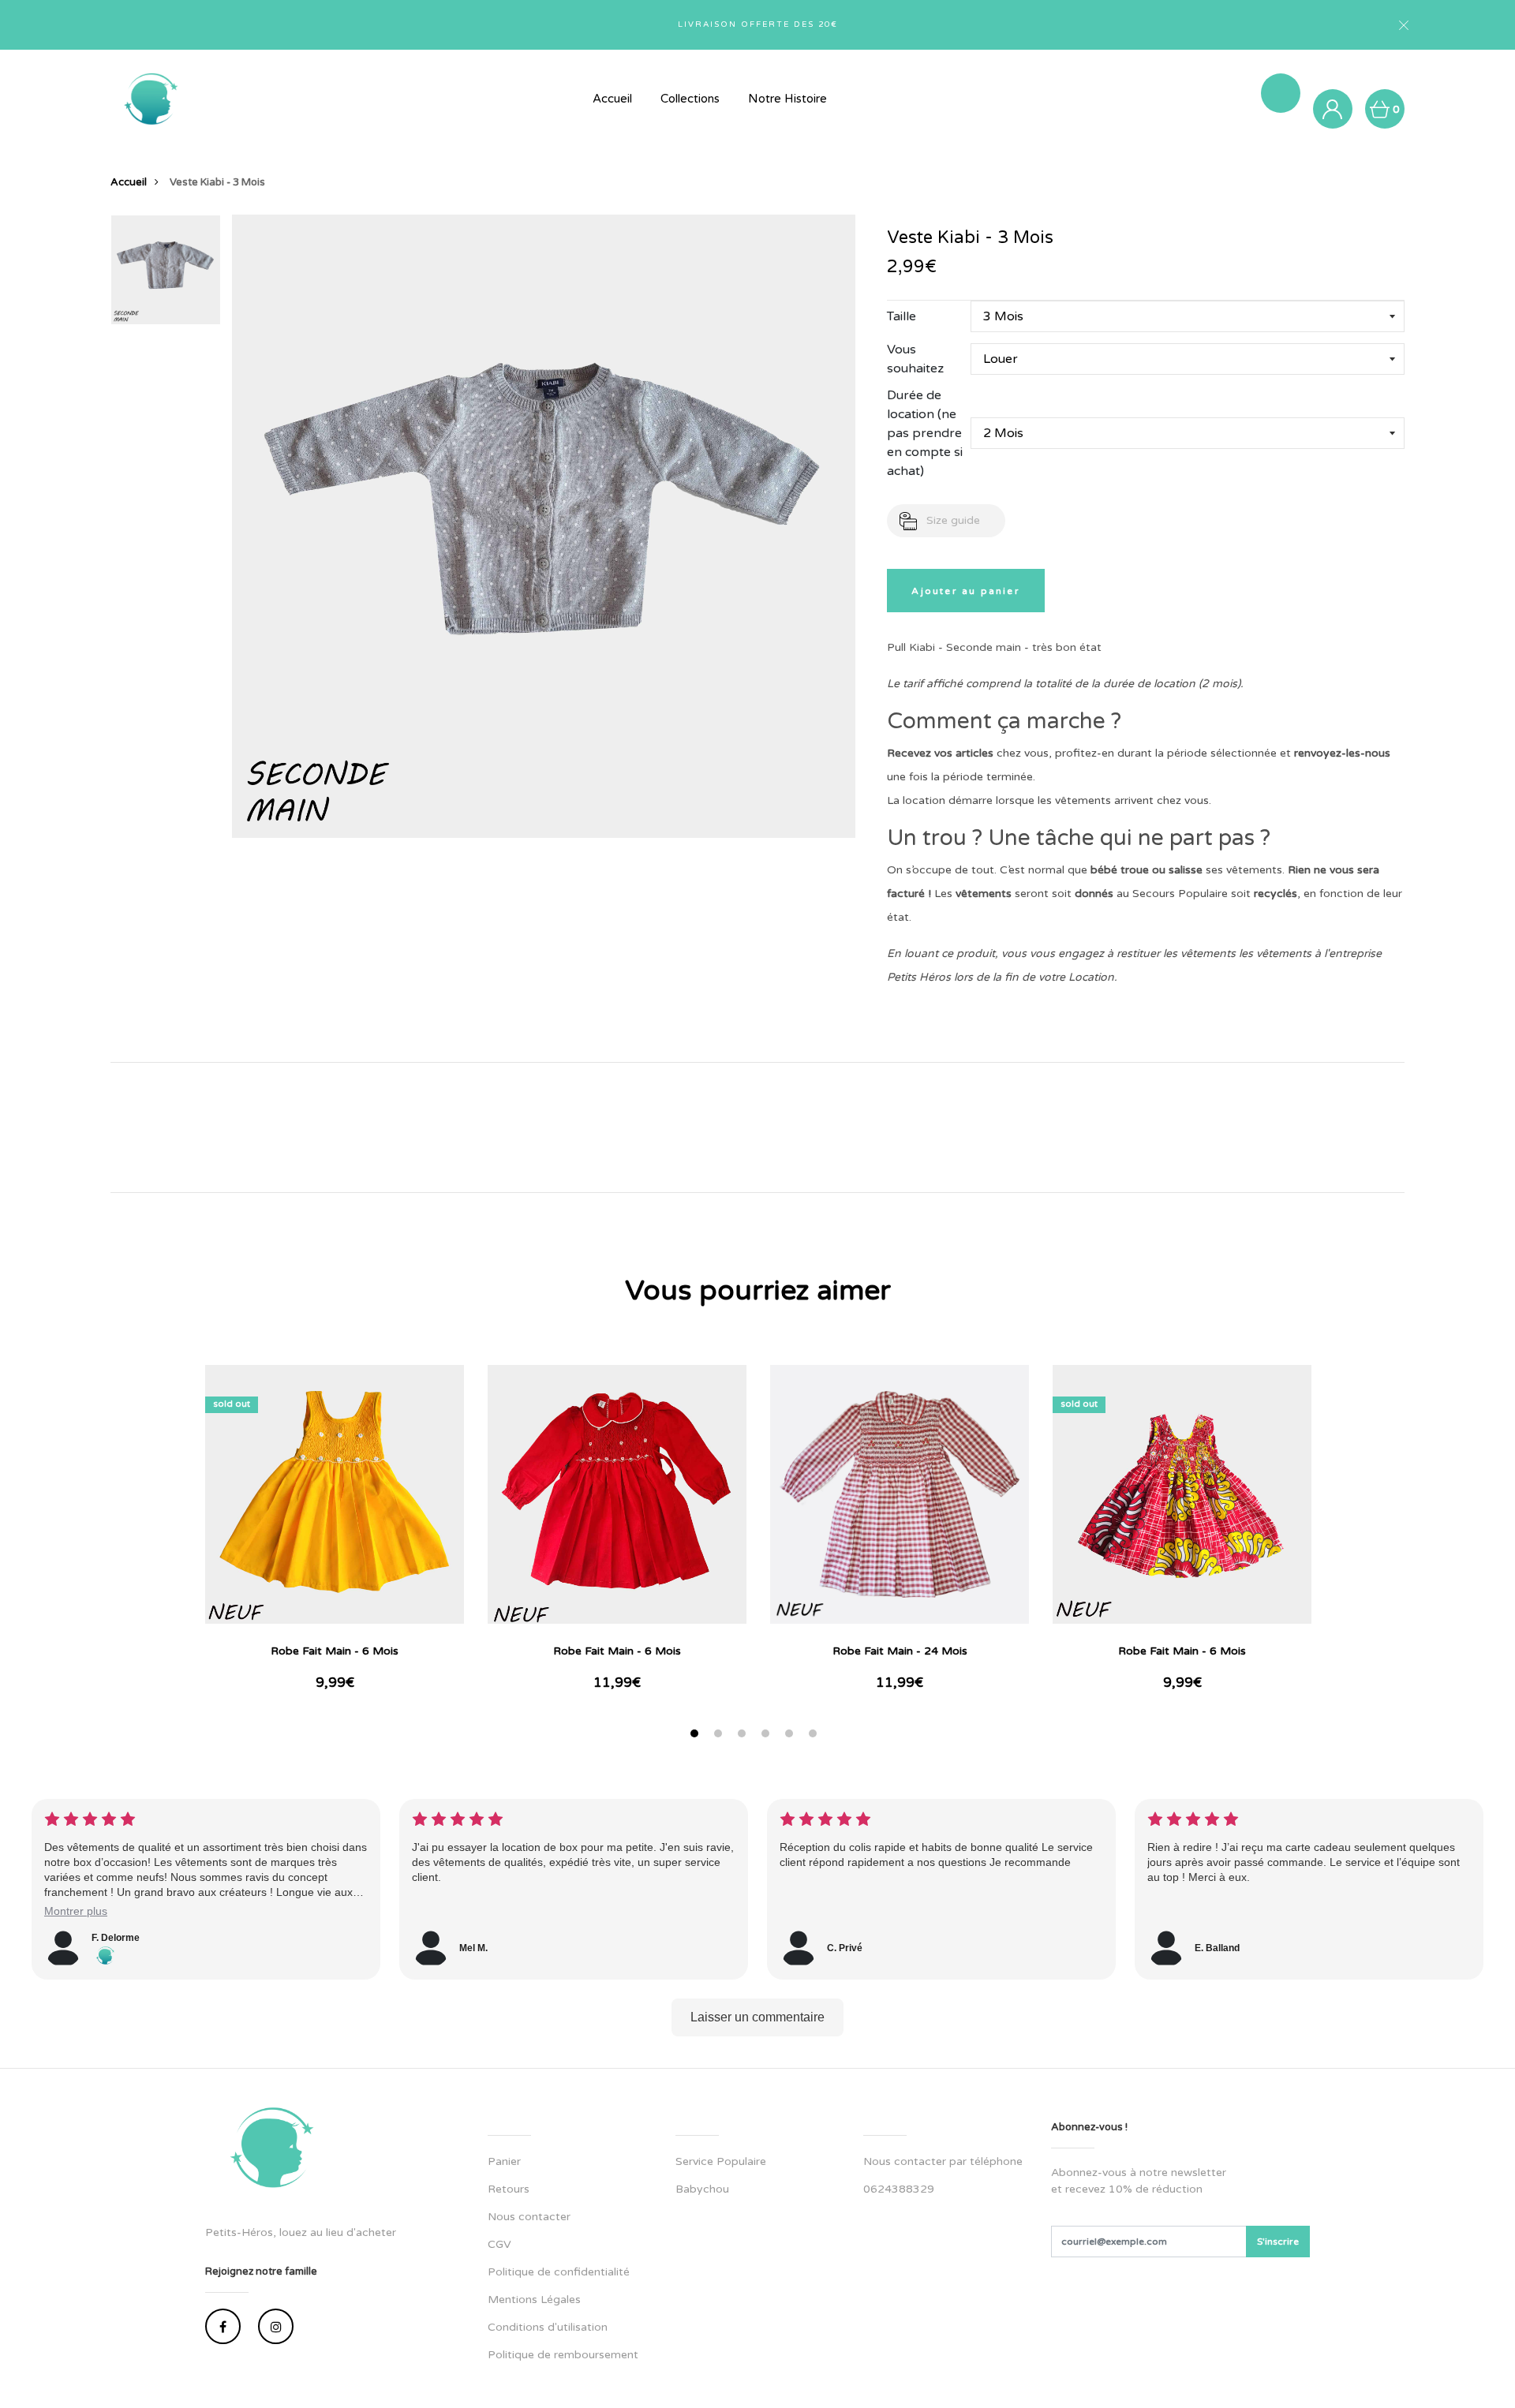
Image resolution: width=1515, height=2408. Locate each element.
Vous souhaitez (915, 359)
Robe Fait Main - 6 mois (335, 1651)
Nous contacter (529, 2217)
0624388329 (899, 2189)
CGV (499, 2244)
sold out (232, 1404)
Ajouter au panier (965, 591)
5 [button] (791, 1735)
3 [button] (744, 1735)
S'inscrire (1278, 2242)
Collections (690, 99)
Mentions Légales (534, 2300)
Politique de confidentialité (559, 2272)
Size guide (953, 520)
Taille (902, 316)
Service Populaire (721, 2161)
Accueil (612, 99)
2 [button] (720, 1735)
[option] (166, 275)
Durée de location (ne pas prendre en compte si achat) (925, 433)
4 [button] (767, 1735)
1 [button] (696, 1735)
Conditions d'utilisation (548, 2327)
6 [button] (815, 1735)
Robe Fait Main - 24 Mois (900, 1651)
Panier (504, 2161)
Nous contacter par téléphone (943, 2161)
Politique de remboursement (563, 2355)
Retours (509, 2189)
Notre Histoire (787, 99)
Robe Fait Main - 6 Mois (617, 1651)
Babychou (702, 2189)
